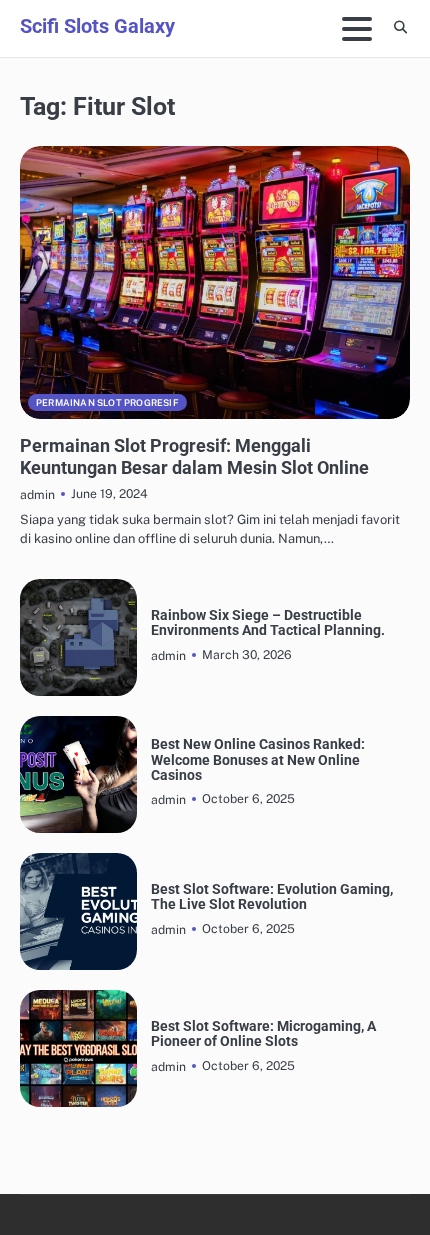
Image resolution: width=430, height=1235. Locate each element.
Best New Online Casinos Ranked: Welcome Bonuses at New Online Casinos (258, 760)
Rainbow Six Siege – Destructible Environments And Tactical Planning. (268, 623)
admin (37, 494)
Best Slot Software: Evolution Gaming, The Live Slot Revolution (272, 897)
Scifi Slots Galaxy (97, 26)
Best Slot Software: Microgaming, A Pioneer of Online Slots (263, 1034)
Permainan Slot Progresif (107, 402)
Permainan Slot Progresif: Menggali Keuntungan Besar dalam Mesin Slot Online (194, 456)
